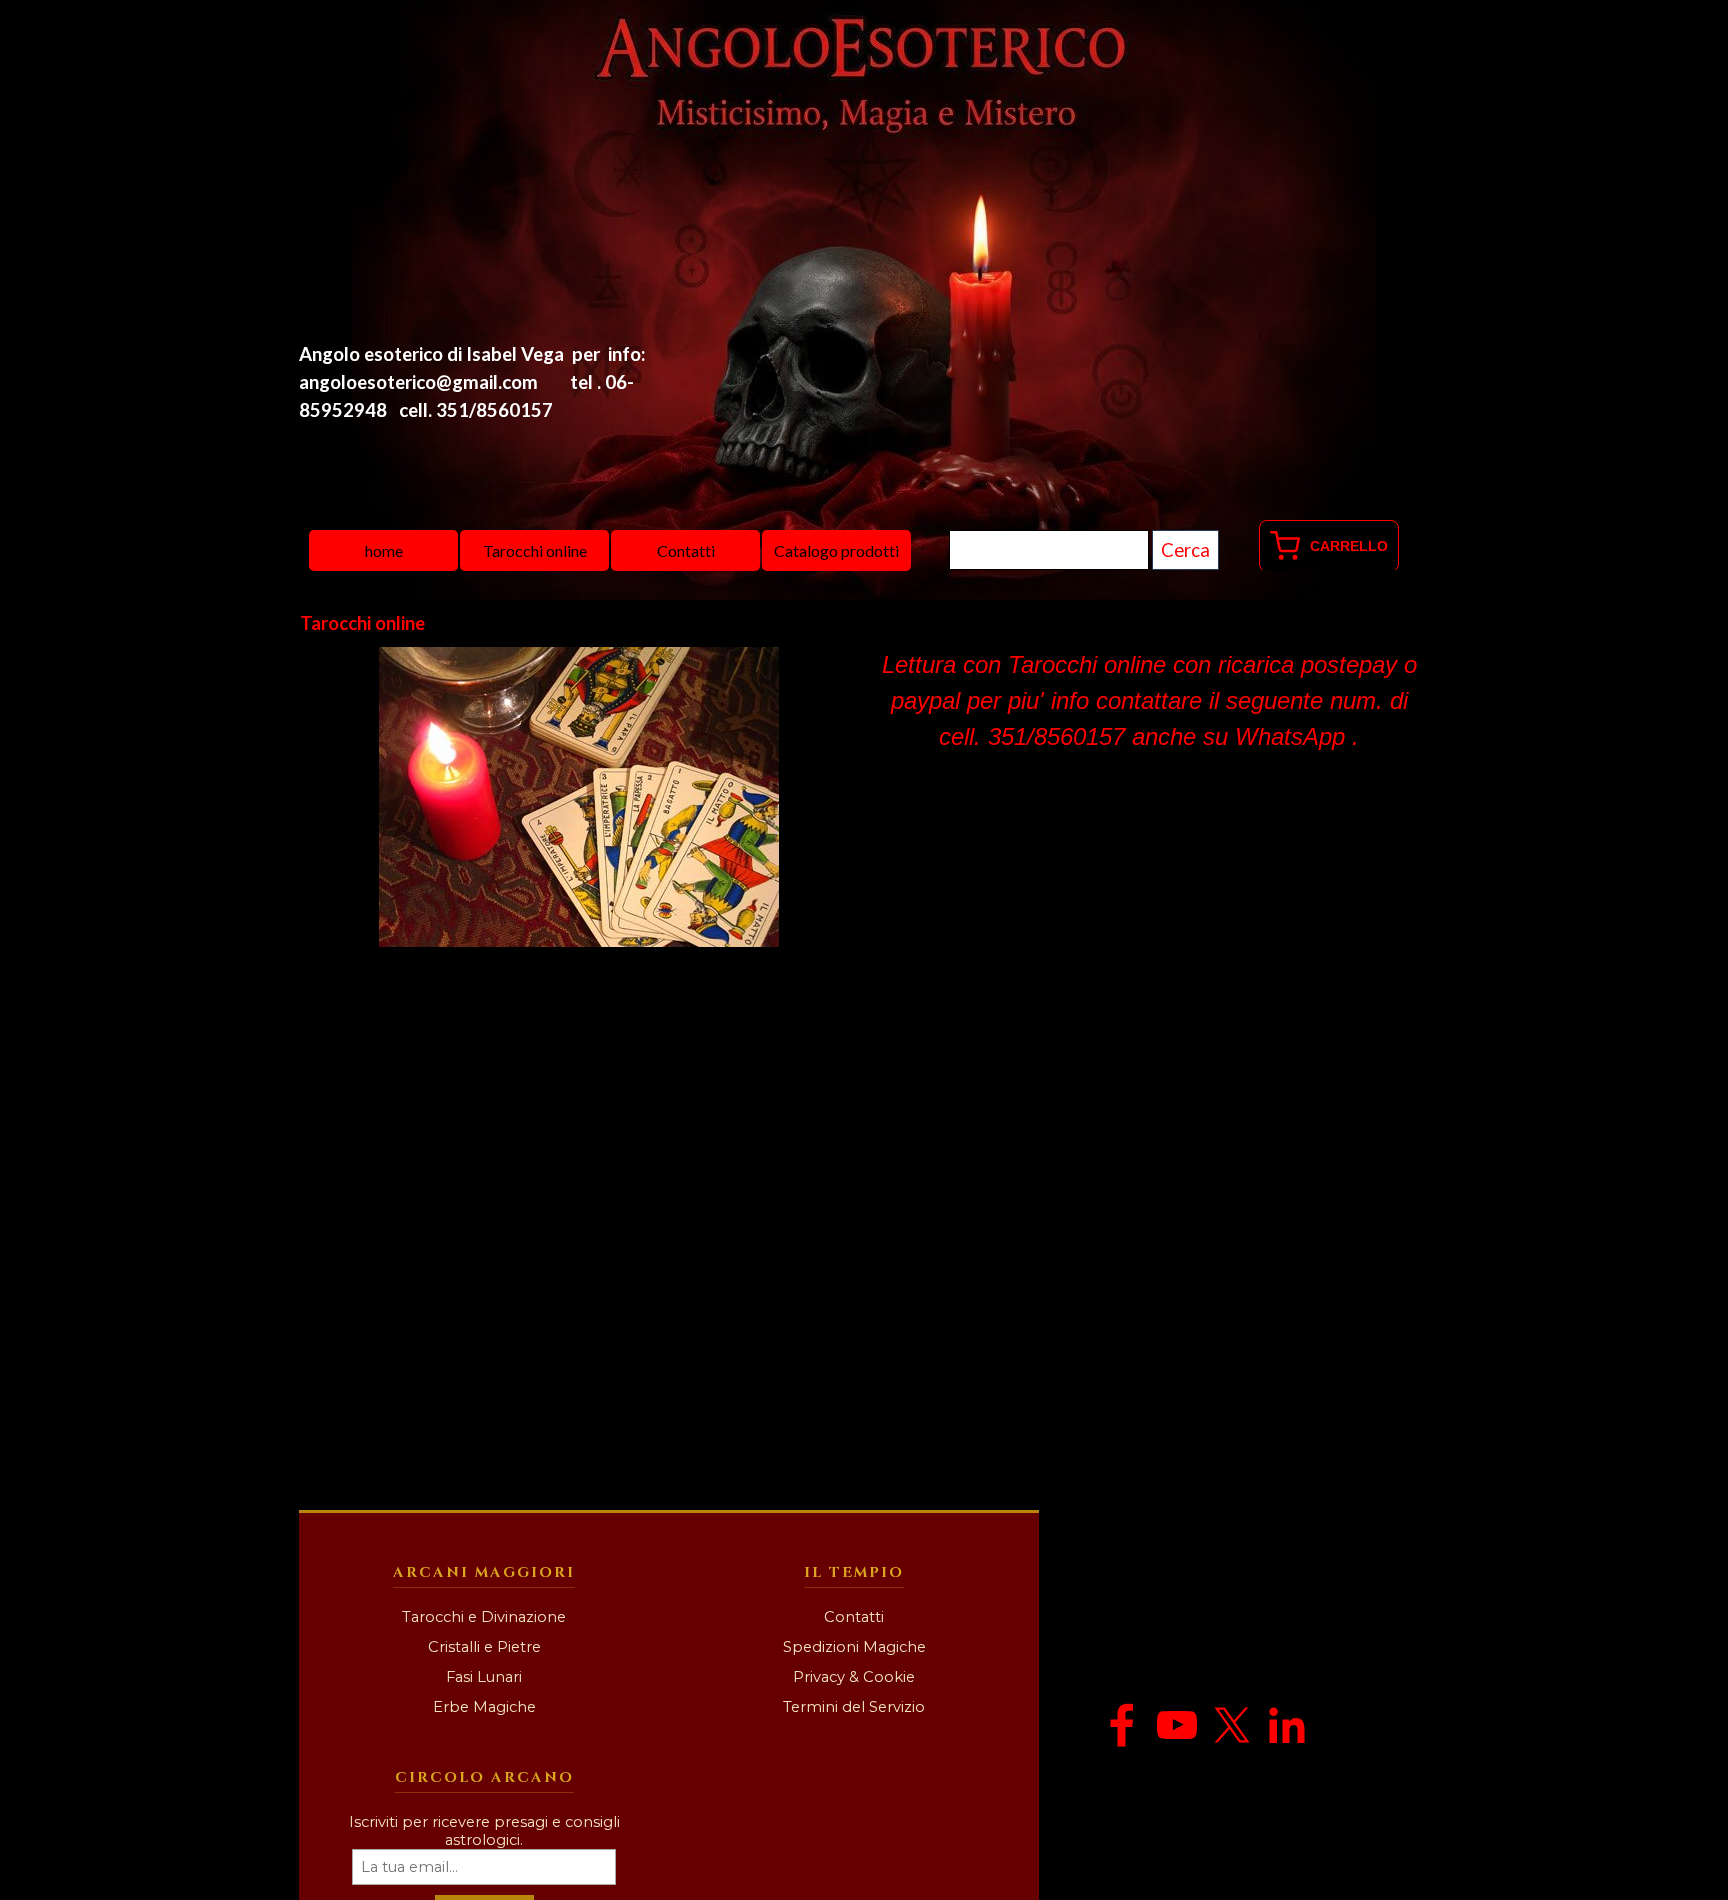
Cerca (1185, 550)
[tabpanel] (483, 382)
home (384, 550)
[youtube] (1177, 1725)
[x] (1232, 1725)
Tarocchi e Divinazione (484, 1617)
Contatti (686, 550)
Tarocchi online (535, 550)
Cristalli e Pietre (484, 1647)
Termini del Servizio (854, 1707)
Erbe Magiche (484, 1707)
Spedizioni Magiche (854, 1647)
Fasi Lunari (484, 1677)
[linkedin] (1287, 1725)
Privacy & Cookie (854, 1677)
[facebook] (1122, 1725)
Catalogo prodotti (836, 550)
